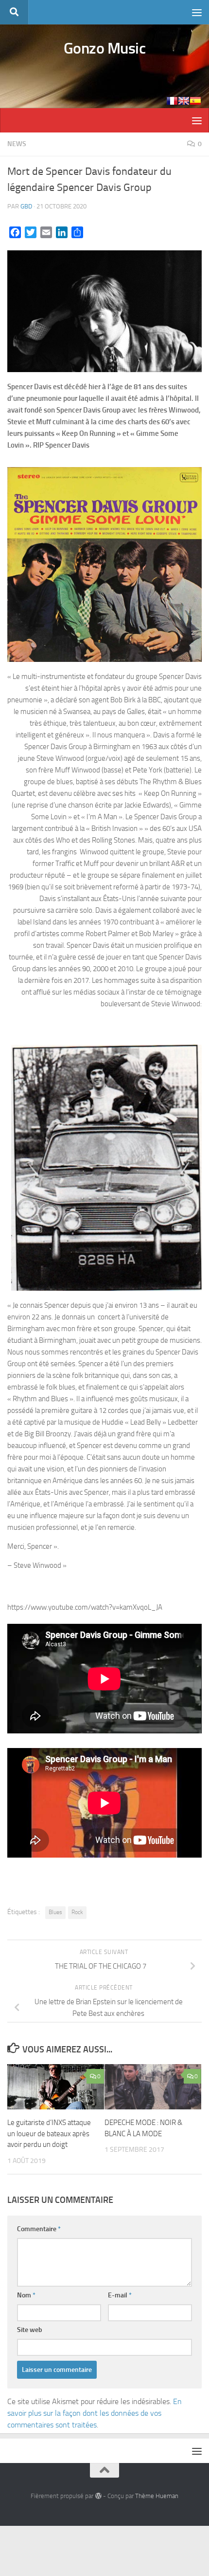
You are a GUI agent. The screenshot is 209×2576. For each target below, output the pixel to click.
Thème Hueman (157, 2496)
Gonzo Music (105, 48)
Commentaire (39, 2229)
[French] (172, 101)
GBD (26, 206)
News (17, 144)
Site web (30, 2330)
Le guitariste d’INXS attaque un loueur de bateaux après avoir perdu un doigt (49, 2134)
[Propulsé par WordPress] (98, 2496)
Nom (26, 2295)
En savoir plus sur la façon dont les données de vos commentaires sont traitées (95, 2413)
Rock (77, 1912)
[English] (184, 101)
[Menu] (197, 12)
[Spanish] (195, 101)
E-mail (120, 2295)
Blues (55, 1912)
